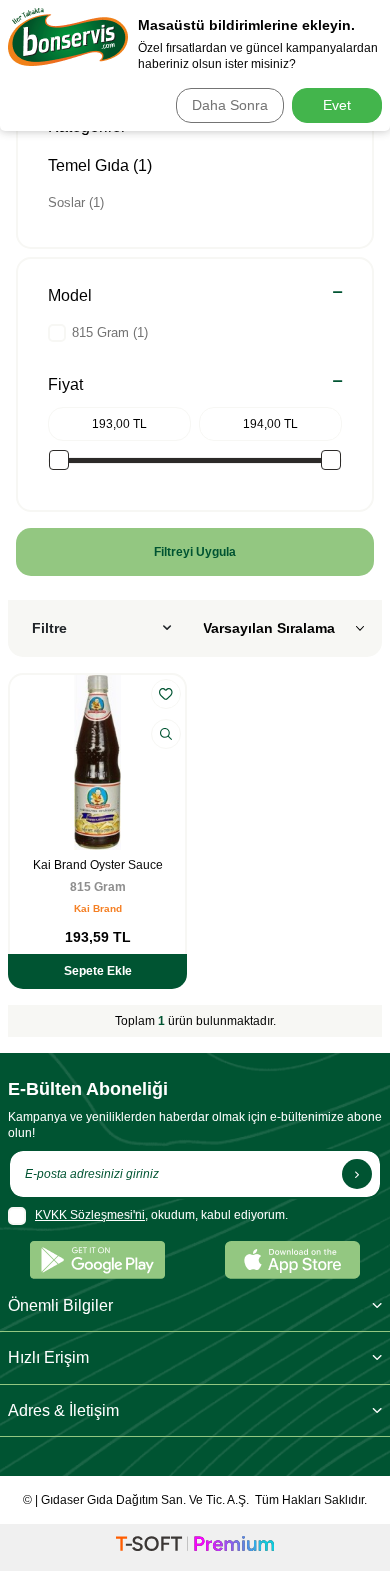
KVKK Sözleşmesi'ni (90, 1215)
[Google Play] (97, 1260)
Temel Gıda (100, 165)
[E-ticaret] (195, 1547)
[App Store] (292, 1260)
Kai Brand (98, 908)
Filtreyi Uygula (195, 552)
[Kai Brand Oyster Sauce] (97, 762)
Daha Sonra (230, 105)
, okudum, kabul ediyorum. (161, 1215)
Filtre (49, 628)
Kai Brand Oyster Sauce (98, 865)
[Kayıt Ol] (357, 1174)
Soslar (76, 202)
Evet (337, 105)
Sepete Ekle (98, 971)
